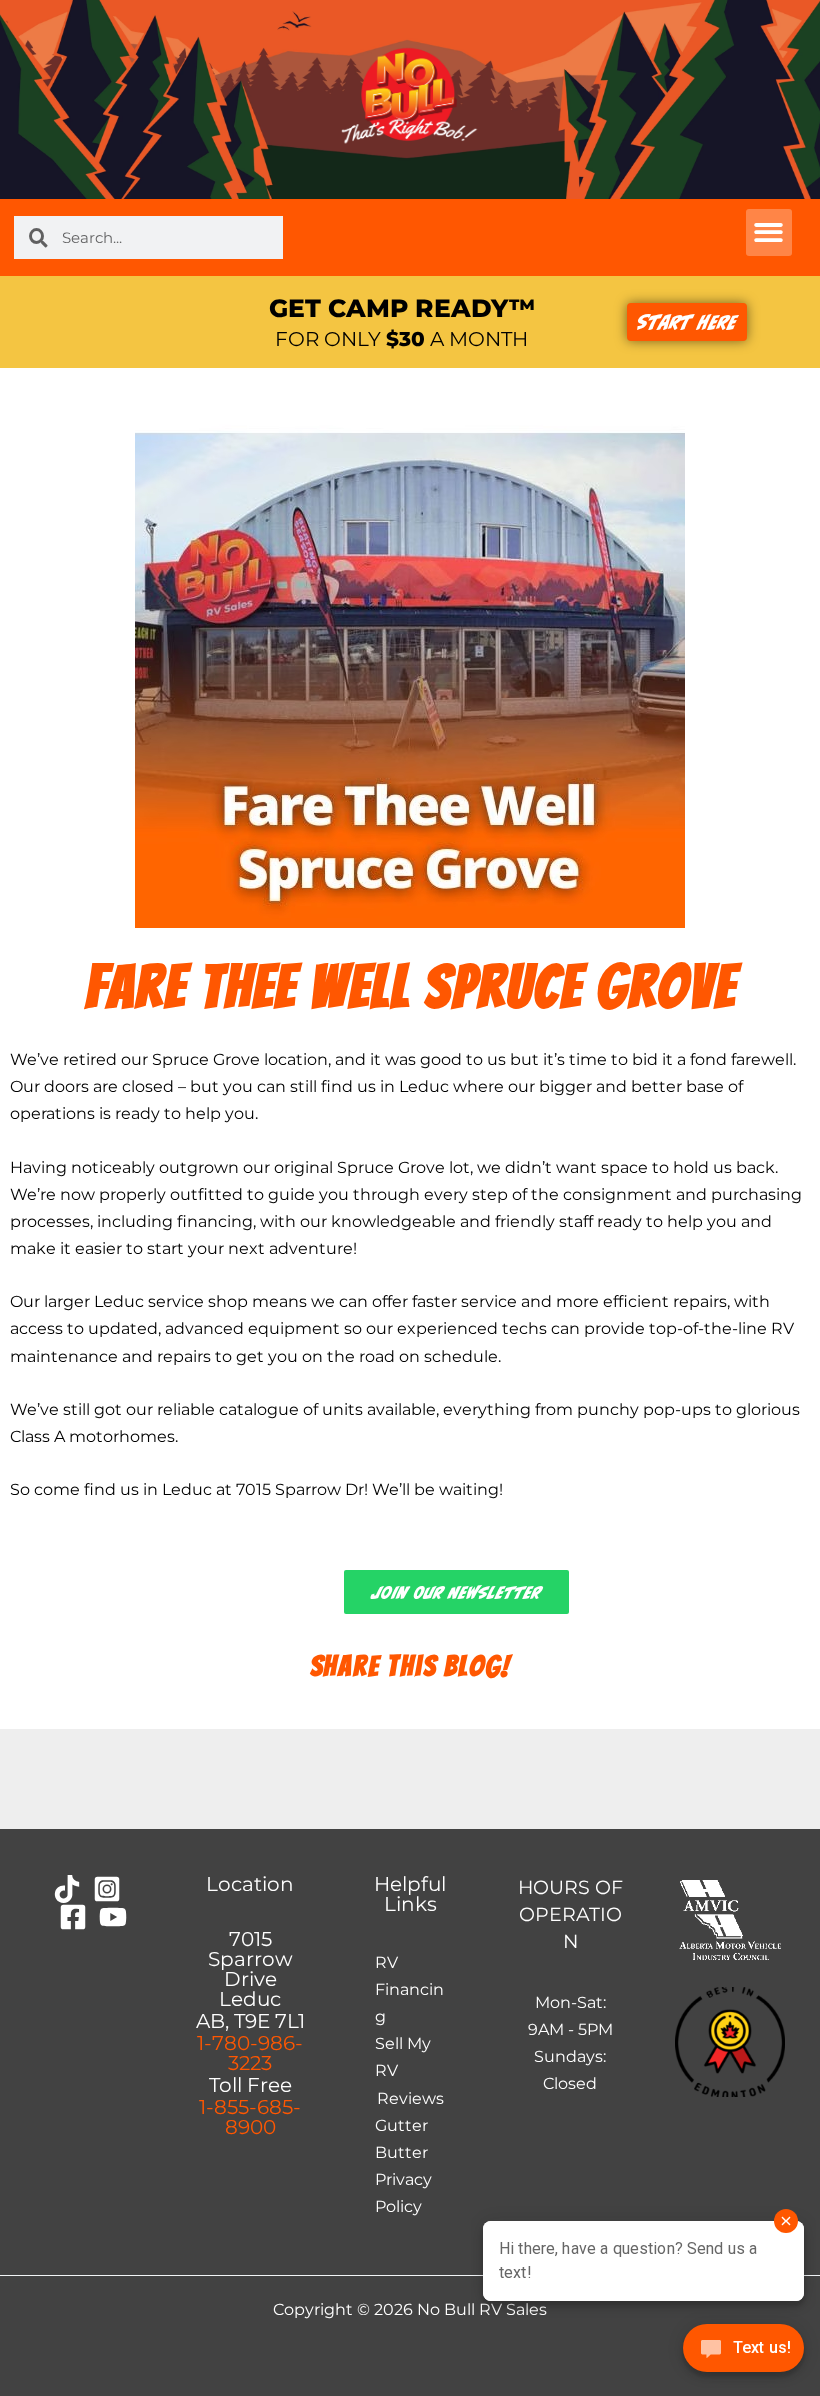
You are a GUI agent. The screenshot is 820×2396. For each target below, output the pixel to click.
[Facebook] (73, 1917)
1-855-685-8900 (250, 2117)
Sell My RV (403, 2056)
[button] (769, 232)
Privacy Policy (403, 2192)
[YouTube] (113, 1917)
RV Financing (409, 1989)
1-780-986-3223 (250, 2053)
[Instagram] (107, 1889)
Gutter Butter (401, 2138)
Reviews (410, 2098)
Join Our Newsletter (456, 1592)
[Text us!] (743, 2353)
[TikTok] (67, 1889)
